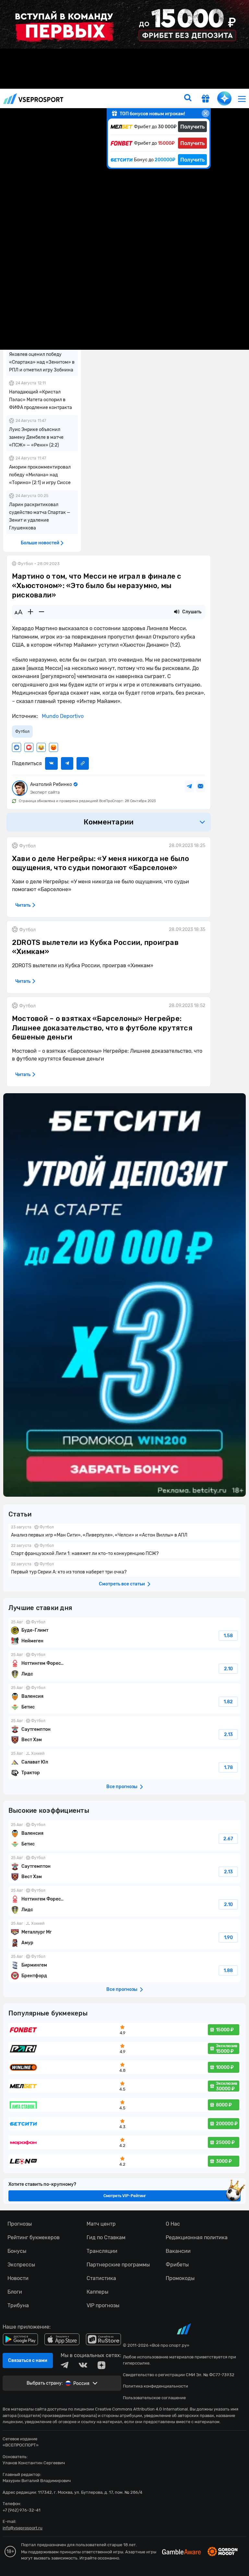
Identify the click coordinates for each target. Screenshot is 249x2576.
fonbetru (124, 1288)
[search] (188, 98)
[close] (206, 113)
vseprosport (33, 99)
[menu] (242, 99)
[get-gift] (206, 99)
